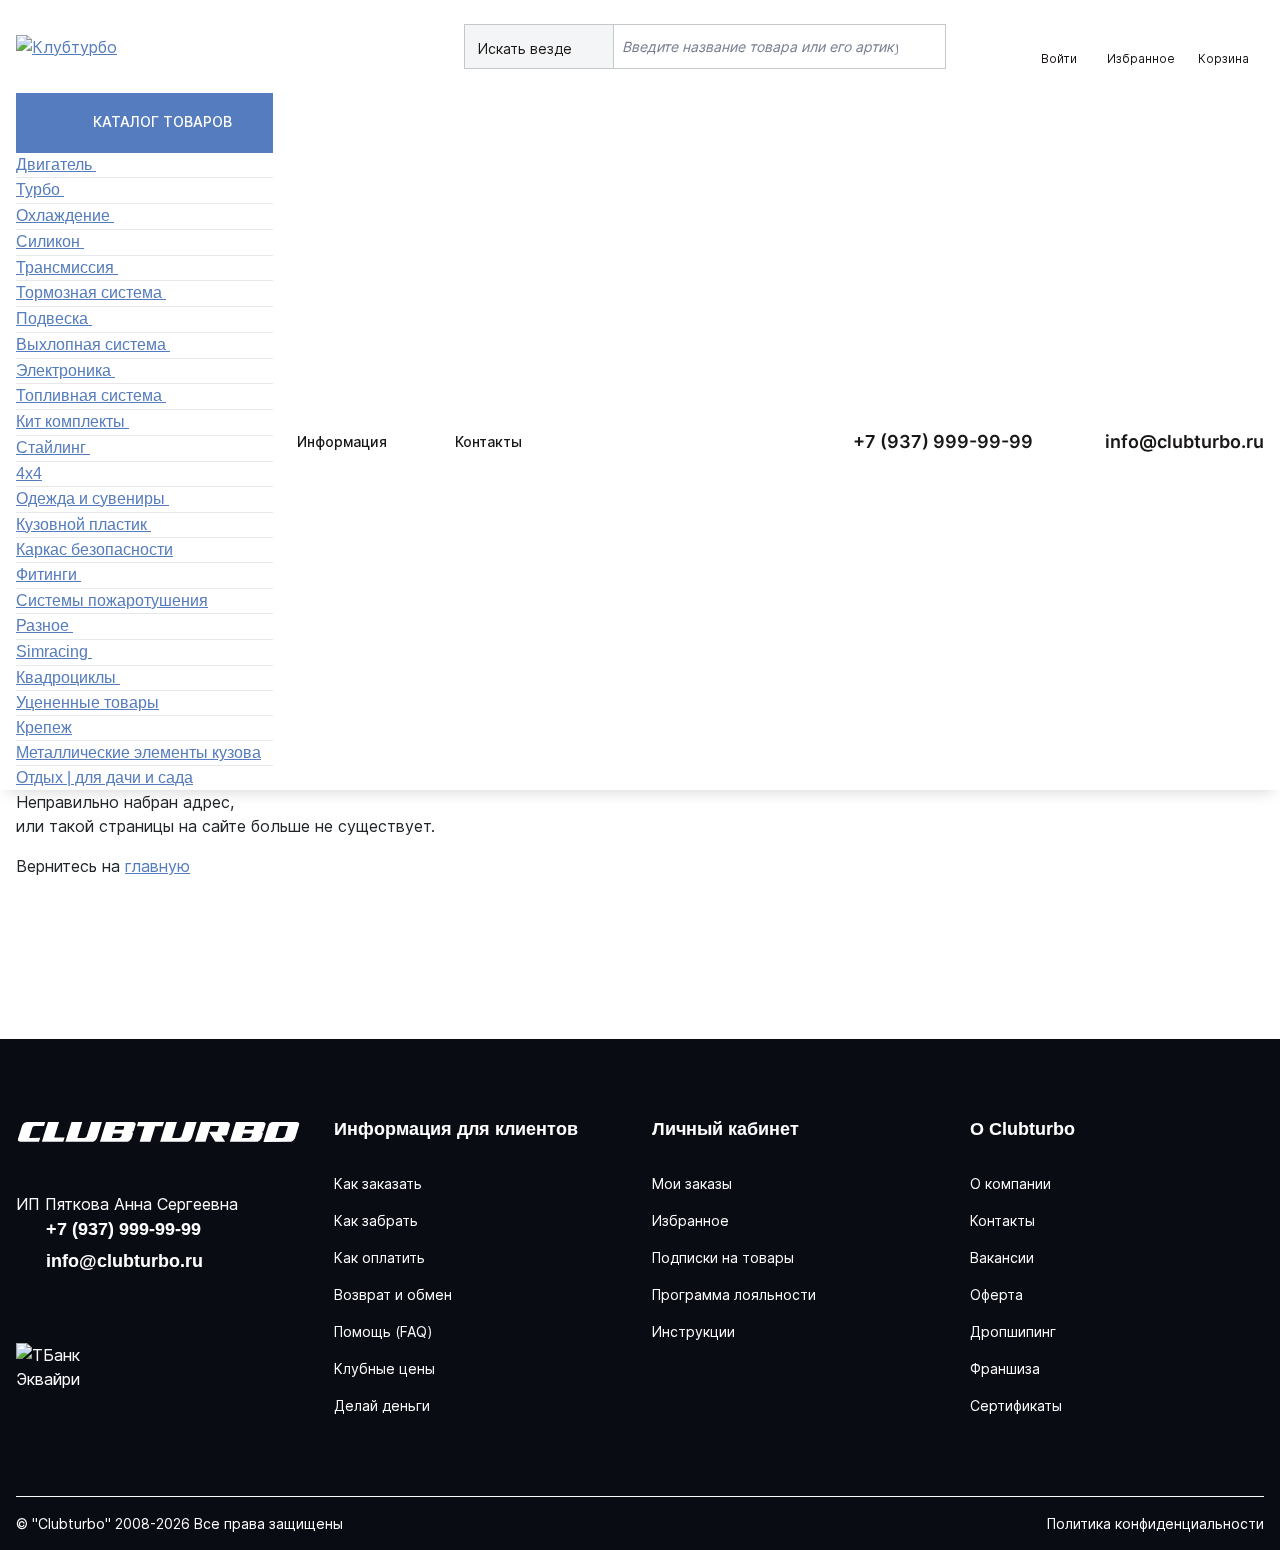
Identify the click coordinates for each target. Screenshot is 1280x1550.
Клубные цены (384, 1368)
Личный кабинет (725, 1129)
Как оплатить (379, 1257)
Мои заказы (692, 1183)
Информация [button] (342, 441)
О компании (1010, 1183)
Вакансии (1002, 1257)
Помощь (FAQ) (383, 1331)
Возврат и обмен (393, 1294)
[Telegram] (164, 1299)
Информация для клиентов (456, 1129)
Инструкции (693, 1331)
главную (157, 866)
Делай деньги (382, 1405)
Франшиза (1005, 1368)
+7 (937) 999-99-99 (943, 441)
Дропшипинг (1013, 1331)
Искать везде (527, 48)
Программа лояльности (734, 1294)
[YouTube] (100, 1299)
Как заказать (378, 1183)
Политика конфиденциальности (1155, 1523)
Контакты (488, 441)
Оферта (996, 1294)
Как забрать (376, 1220)
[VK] (36, 1299)
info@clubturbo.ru (1184, 441)
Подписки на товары (723, 1257)
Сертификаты (1016, 1405)
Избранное (690, 1220)
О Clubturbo (1022, 1129)
